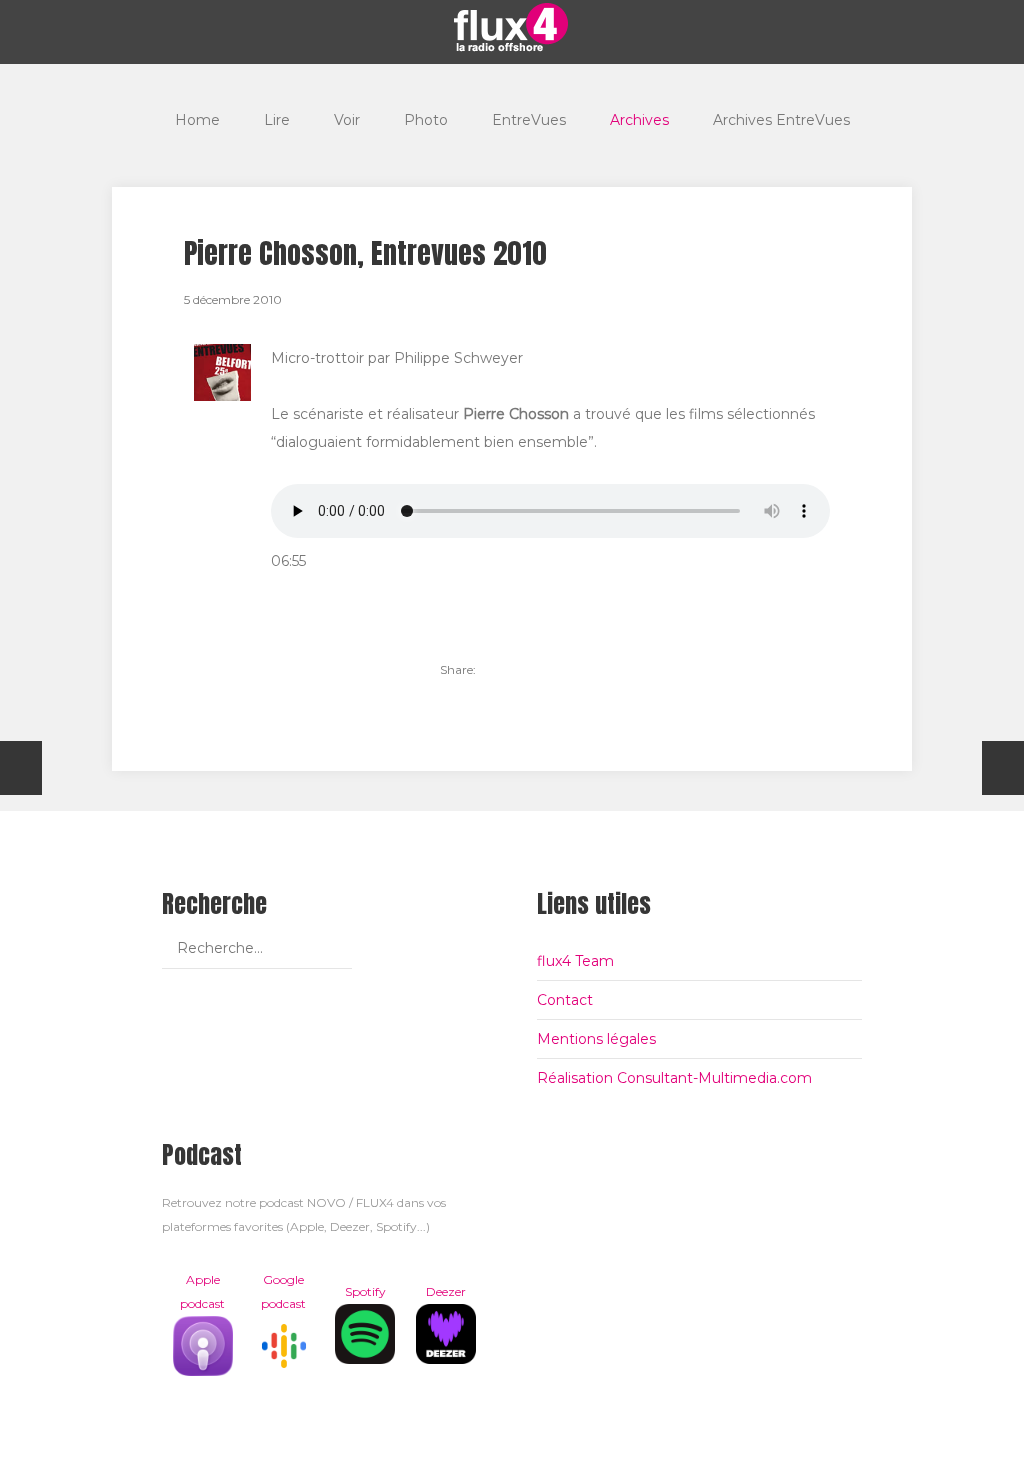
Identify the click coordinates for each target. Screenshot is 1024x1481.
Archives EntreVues (781, 120)
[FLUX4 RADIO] (512, 27)
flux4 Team (575, 961)
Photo (426, 120)
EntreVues (529, 120)
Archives (639, 120)
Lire (277, 120)
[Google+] (570, 670)
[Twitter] (502, 670)
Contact (565, 1000)
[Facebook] (536, 670)
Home (197, 120)
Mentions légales (596, 1039)
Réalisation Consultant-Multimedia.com (674, 1078)
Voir (347, 120)
